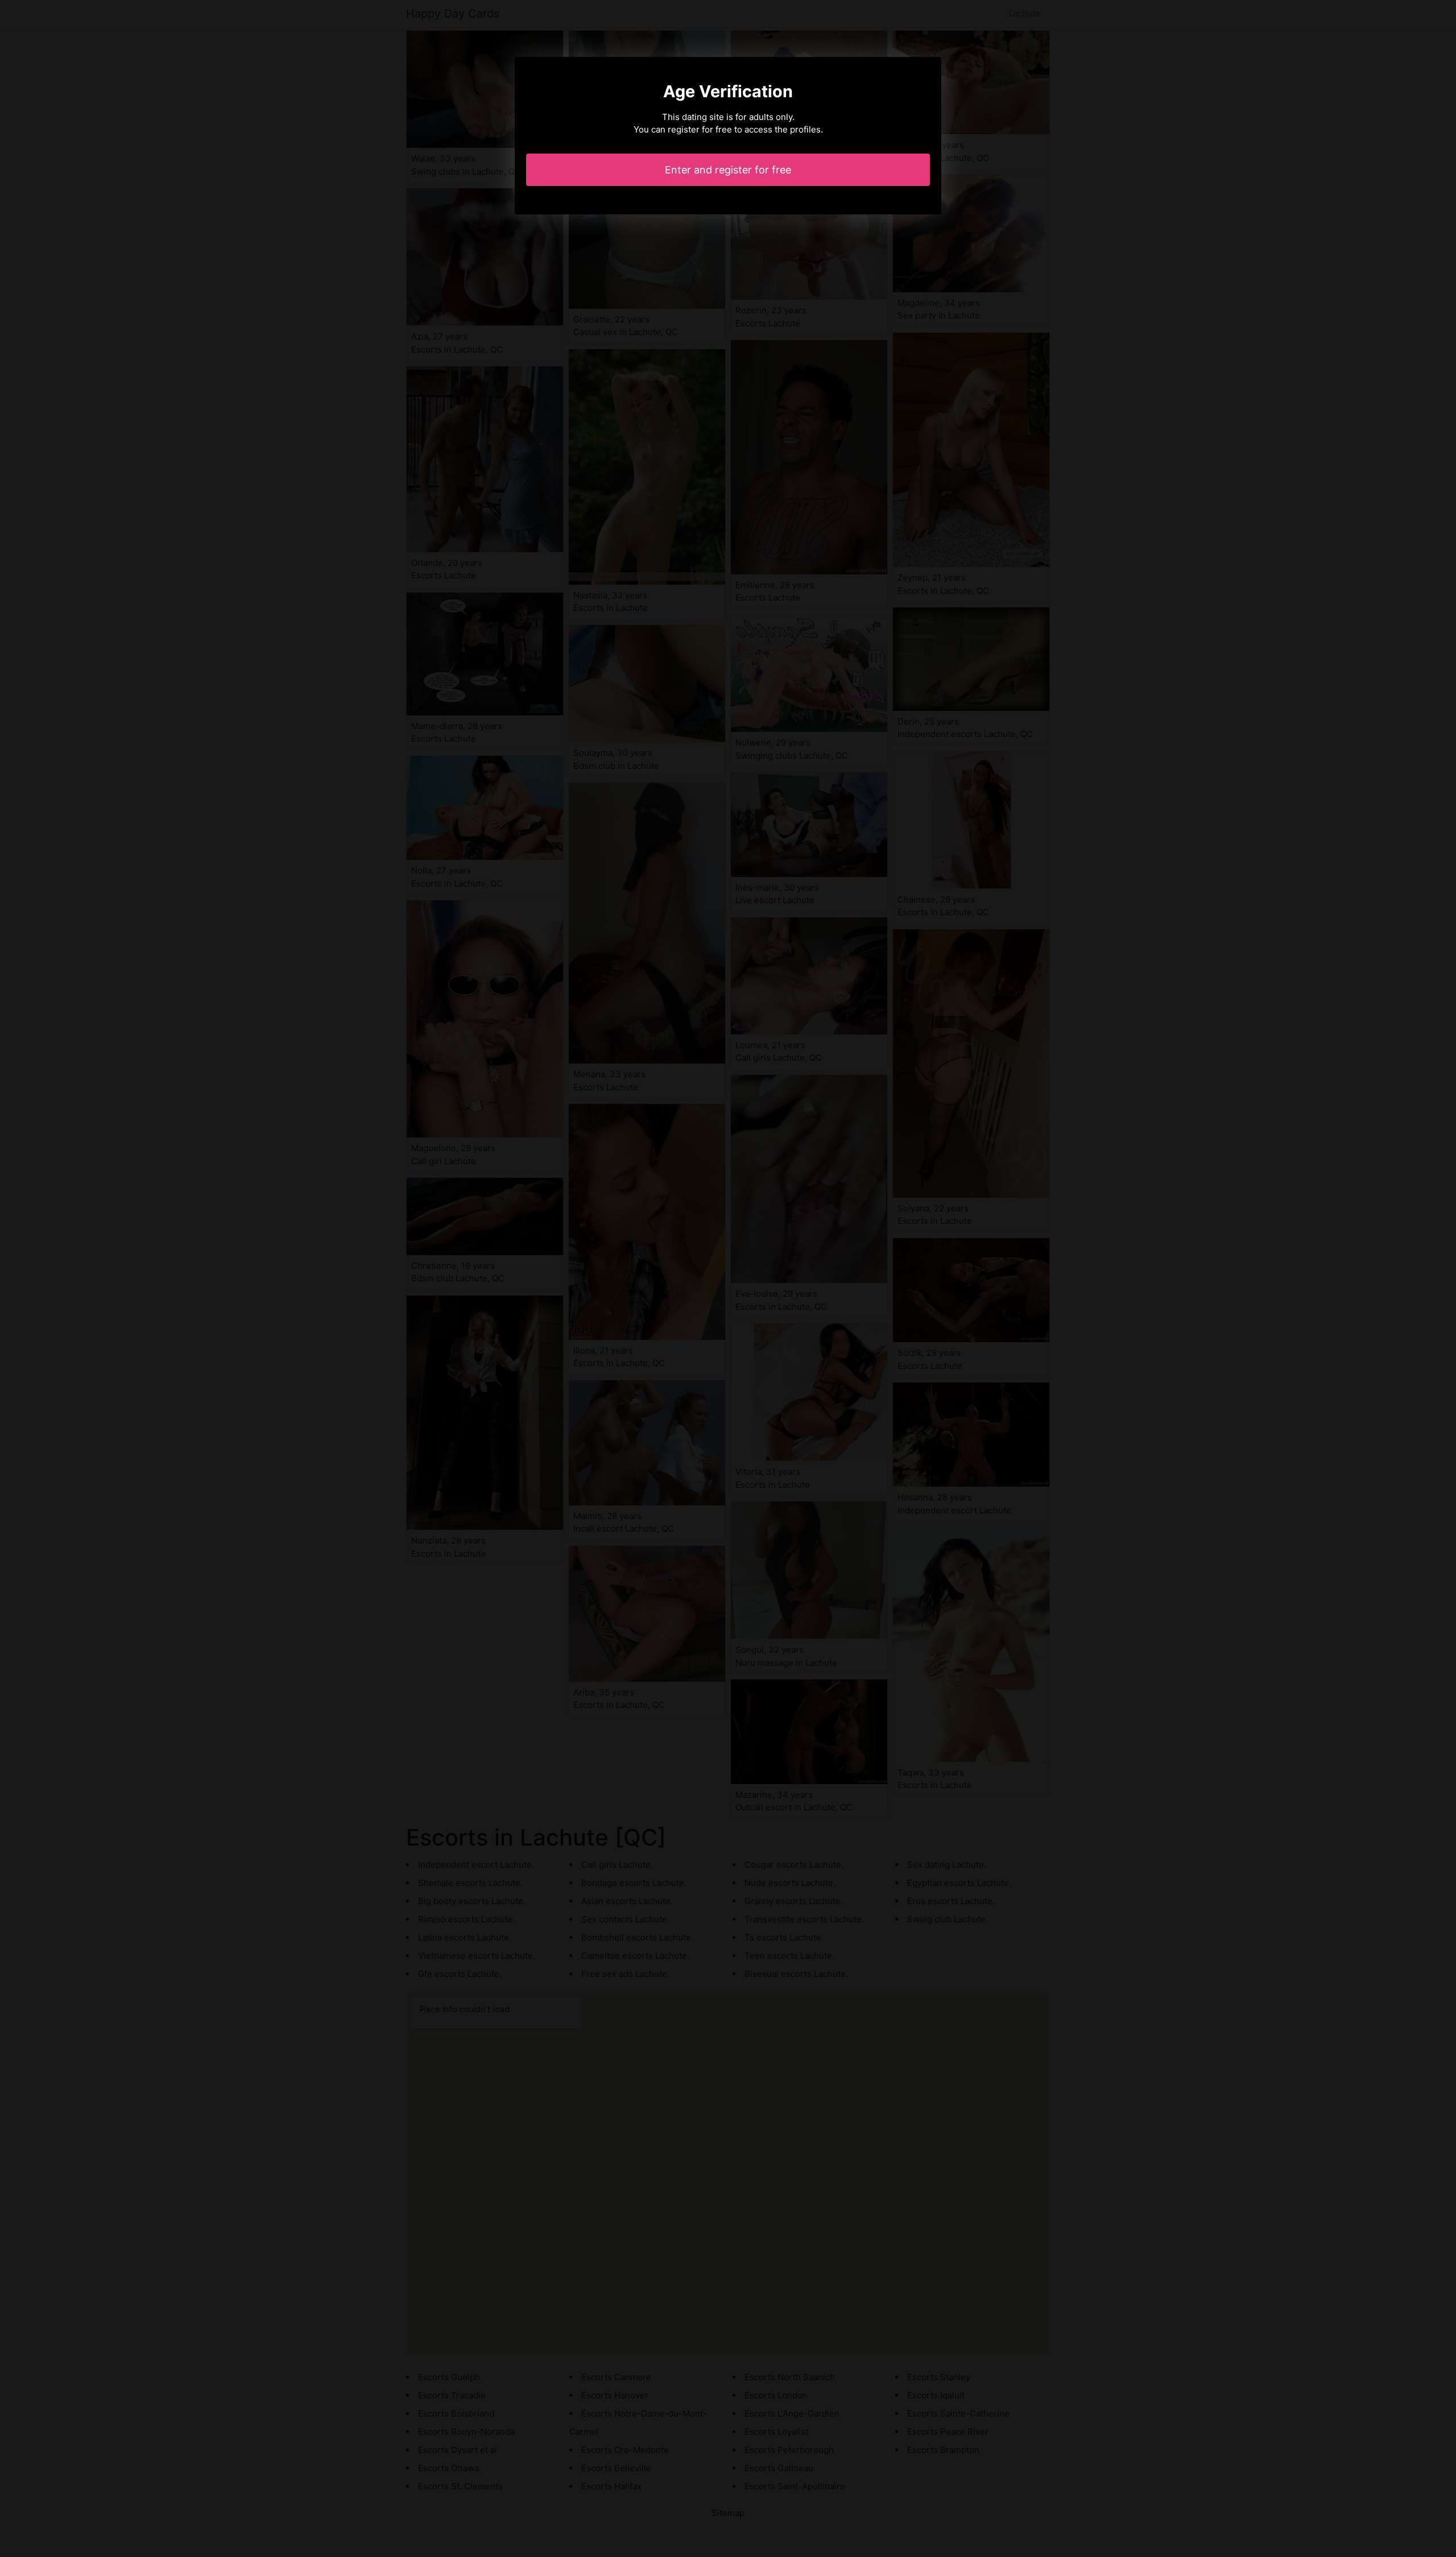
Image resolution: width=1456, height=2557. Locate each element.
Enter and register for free (728, 170)
